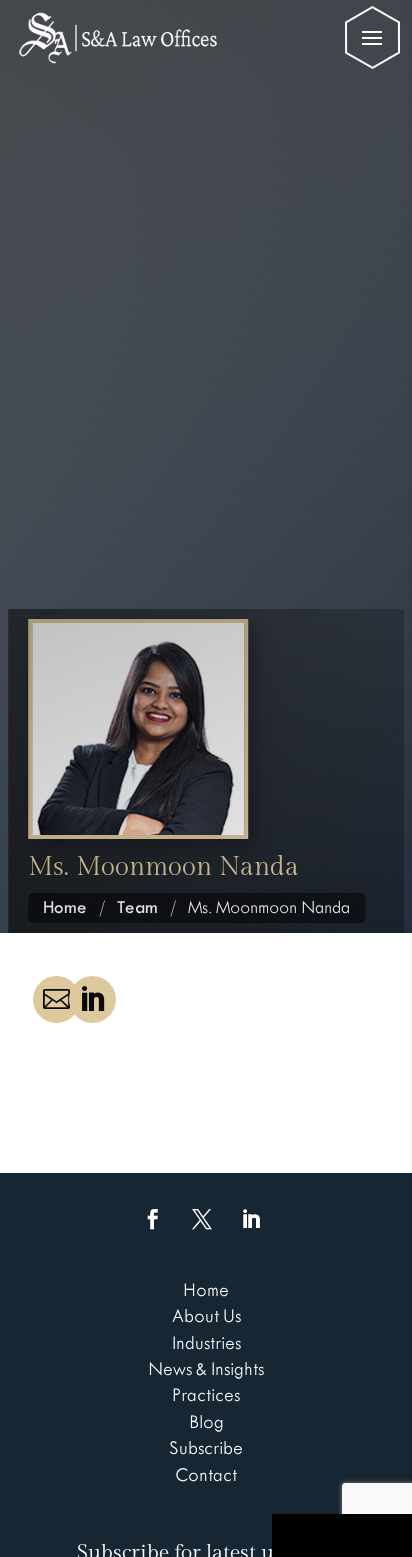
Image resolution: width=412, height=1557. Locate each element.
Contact (206, 1475)
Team (137, 907)
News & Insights (206, 1369)
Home (65, 907)
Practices (206, 1395)
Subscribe (206, 1448)
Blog (206, 1422)
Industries (206, 1343)
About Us (206, 1316)
